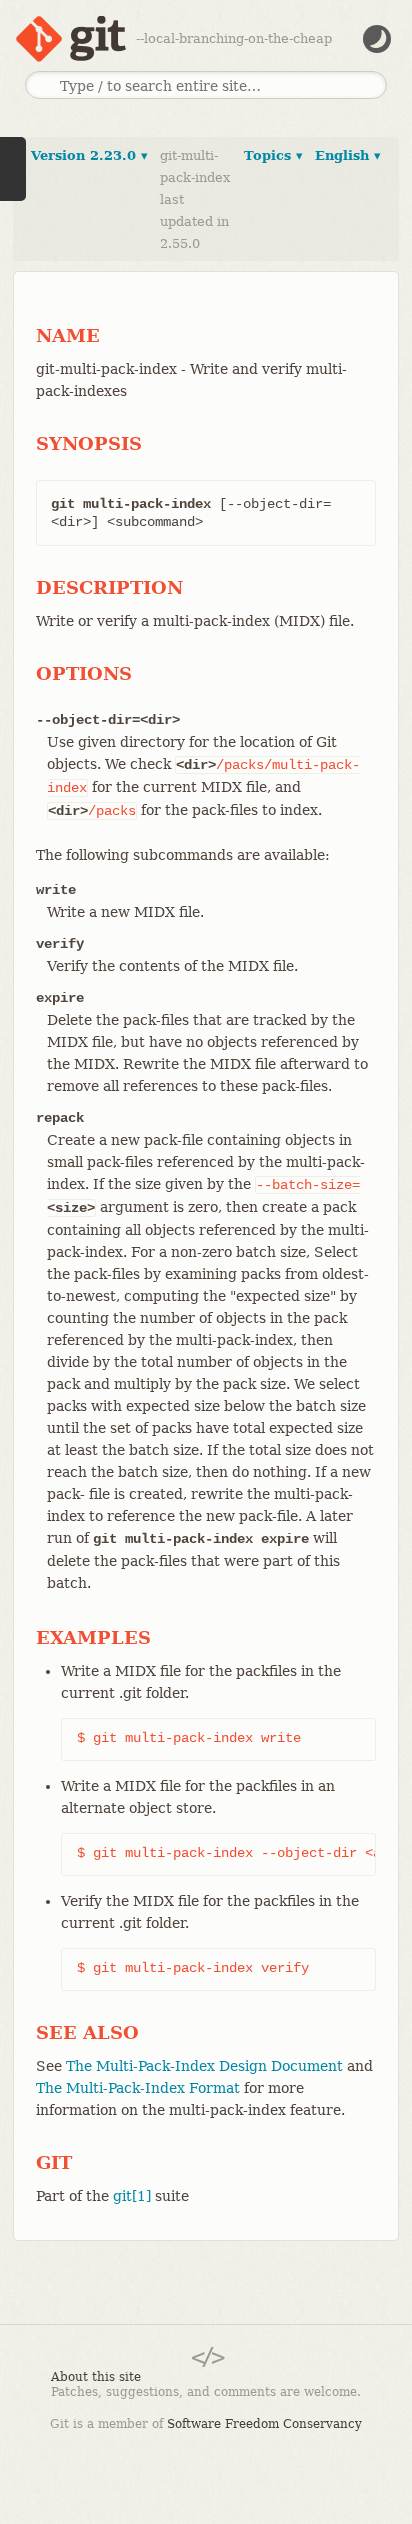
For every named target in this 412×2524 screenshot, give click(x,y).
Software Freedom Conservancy (264, 2424)
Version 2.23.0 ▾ (89, 155)
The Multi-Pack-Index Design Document (204, 2066)
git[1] (132, 2196)
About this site (96, 2377)
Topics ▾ (273, 155)
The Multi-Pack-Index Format (138, 2088)
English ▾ (348, 155)
